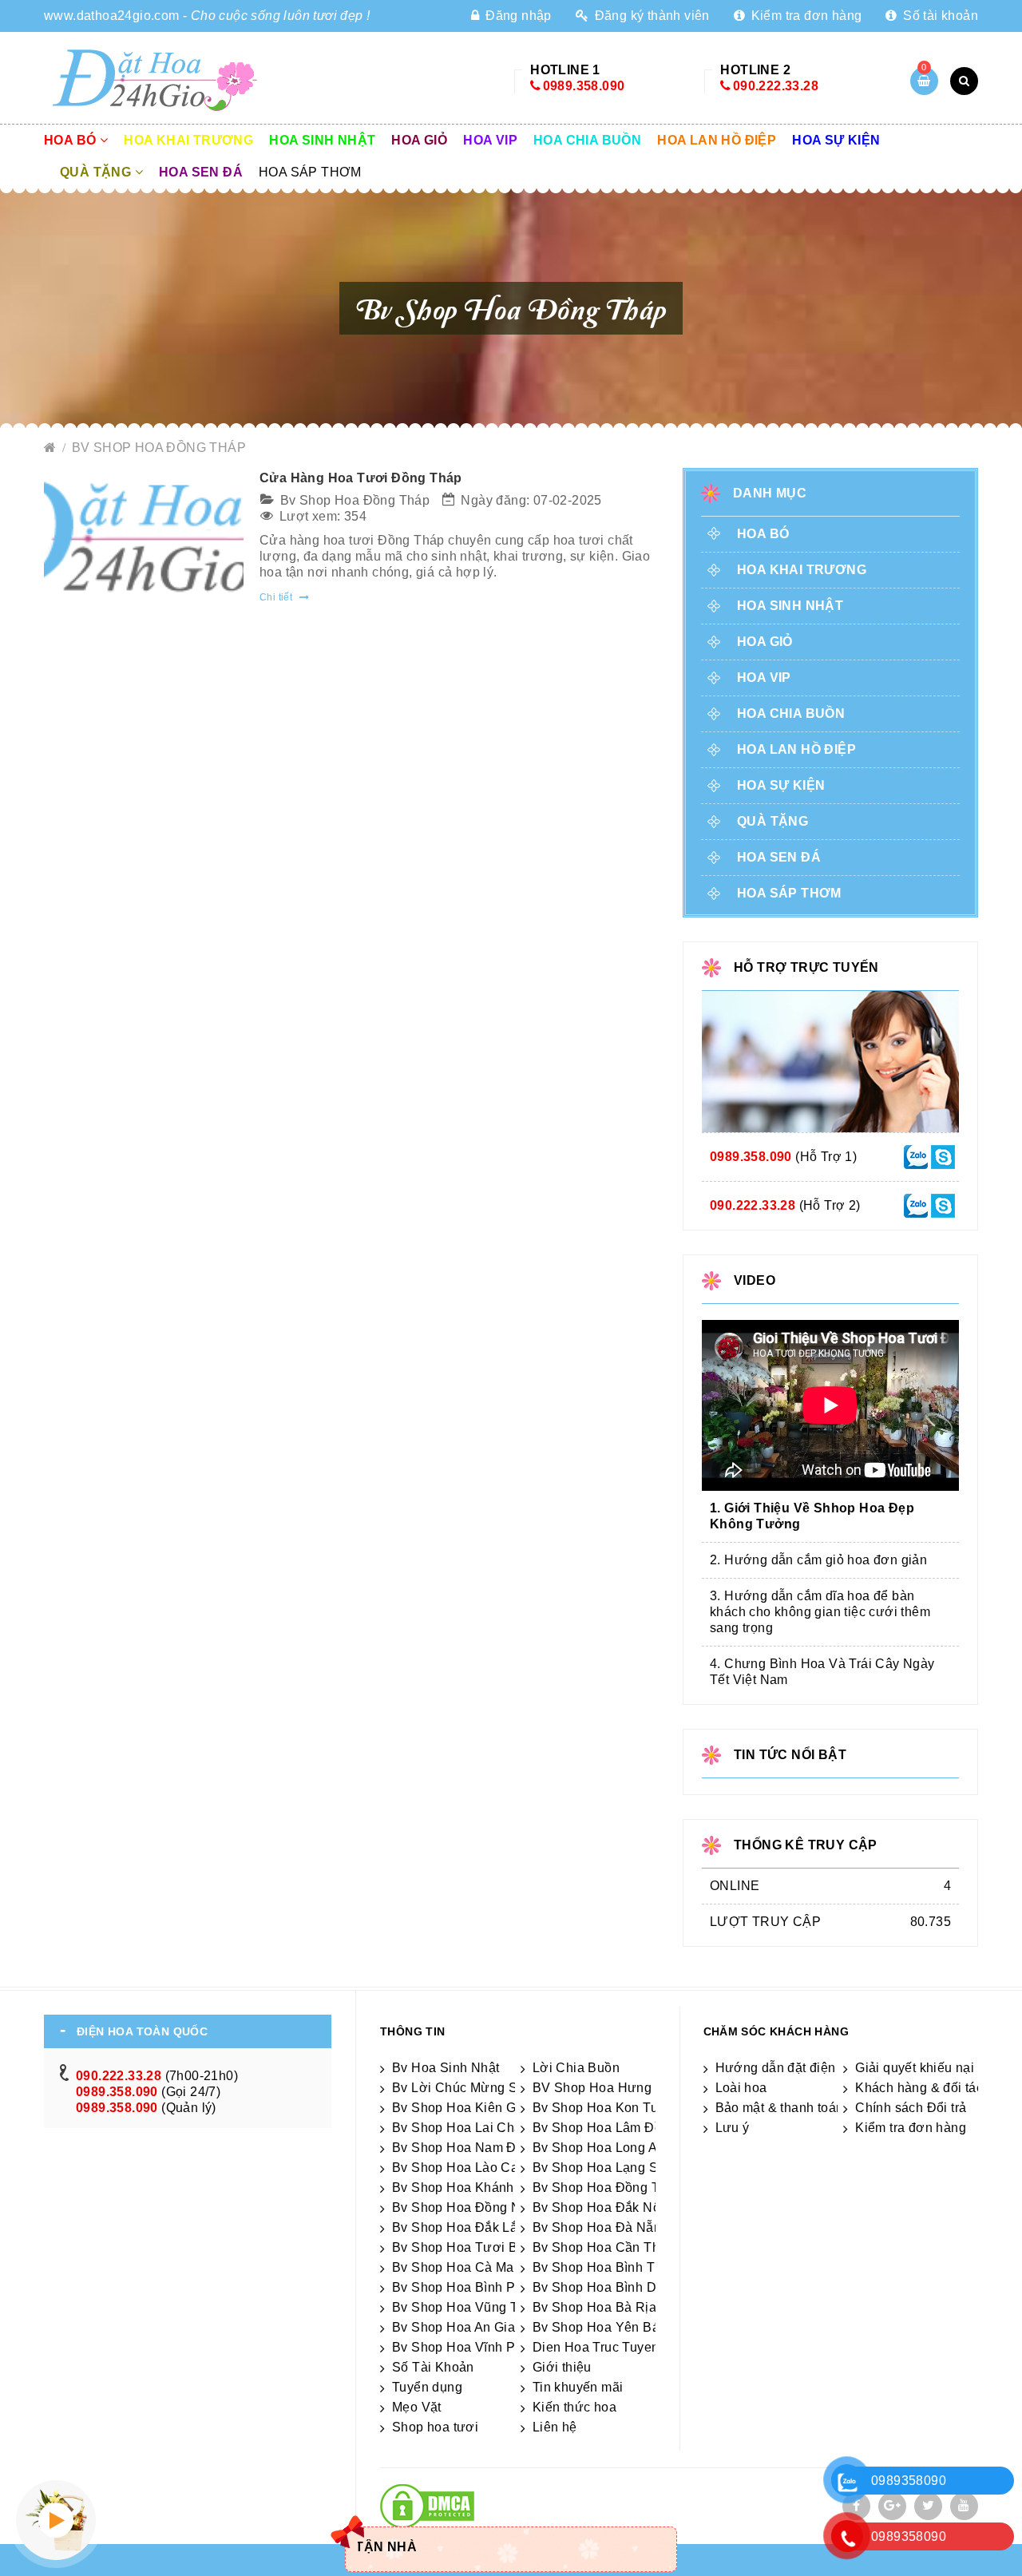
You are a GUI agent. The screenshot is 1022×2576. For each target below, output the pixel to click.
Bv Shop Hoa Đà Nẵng (601, 2227)
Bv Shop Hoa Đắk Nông (604, 2207)
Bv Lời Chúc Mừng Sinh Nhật (480, 2088)
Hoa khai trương (188, 140)
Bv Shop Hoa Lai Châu (461, 2128)
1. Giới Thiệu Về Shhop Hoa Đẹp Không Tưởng (812, 1516)
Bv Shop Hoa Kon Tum (601, 2108)
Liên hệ (555, 2427)
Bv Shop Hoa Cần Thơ (601, 2247)
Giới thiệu (562, 2367)
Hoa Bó (72, 140)
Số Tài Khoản (433, 2367)
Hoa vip (490, 140)
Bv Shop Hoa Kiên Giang (467, 2108)
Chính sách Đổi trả (911, 2108)
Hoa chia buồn (587, 140)
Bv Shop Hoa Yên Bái (598, 2327)
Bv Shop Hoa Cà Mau (457, 2267)
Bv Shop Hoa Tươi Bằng (466, 2247)
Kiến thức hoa (574, 2407)
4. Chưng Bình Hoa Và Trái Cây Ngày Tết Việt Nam (822, 1672)
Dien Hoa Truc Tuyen (596, 2347)
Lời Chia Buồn (576, 2068)
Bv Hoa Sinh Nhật (446, 2068)
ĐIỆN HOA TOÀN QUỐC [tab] (142, 2031)
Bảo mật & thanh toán (780, 2108)
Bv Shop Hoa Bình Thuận (609, 2267)
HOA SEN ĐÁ (201, 172)
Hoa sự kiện (836, 140)
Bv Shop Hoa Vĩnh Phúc (464, 2347)
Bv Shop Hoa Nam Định (463, 2148)
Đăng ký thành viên (650, 16)
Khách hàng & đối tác (919, 2088)
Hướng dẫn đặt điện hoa (789, 2068)
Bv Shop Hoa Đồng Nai (462, 2207)
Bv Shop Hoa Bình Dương (611, 2287)
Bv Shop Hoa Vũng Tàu (463, 2307)
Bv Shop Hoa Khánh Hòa (467, 2188)
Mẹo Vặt (417, 2407)
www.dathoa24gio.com (112, 16)
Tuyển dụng (427, 2387)
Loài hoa (741, 2088)
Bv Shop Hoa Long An (599, 2148)
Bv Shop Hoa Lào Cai (457, 2168)
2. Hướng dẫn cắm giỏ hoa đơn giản (818, 1560)
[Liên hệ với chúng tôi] (916, 1156)
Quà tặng (97, 172)
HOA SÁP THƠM (310, 172)
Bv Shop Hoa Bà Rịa (594, 2307)
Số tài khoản (939, 16)
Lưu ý (733, 2128)
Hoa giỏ (419, 140)
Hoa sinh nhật (322, 140)
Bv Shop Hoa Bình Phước (470, 2287)
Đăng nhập (517, 16)
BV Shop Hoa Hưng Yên (606, 2088)
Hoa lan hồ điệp (717, 140)
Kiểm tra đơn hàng (804, 16)
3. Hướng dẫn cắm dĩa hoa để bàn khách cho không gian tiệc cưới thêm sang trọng (820, 1612)
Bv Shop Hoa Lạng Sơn (604, 2168)
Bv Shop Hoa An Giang (461, 2327)
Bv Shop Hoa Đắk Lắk (458, 2227)
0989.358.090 (584, 86)
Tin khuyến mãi (578, 2387)
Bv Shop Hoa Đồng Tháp (159, 448)
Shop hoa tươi (435, 2427)
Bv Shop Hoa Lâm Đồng (605, 2128)
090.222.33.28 (776, 86)
